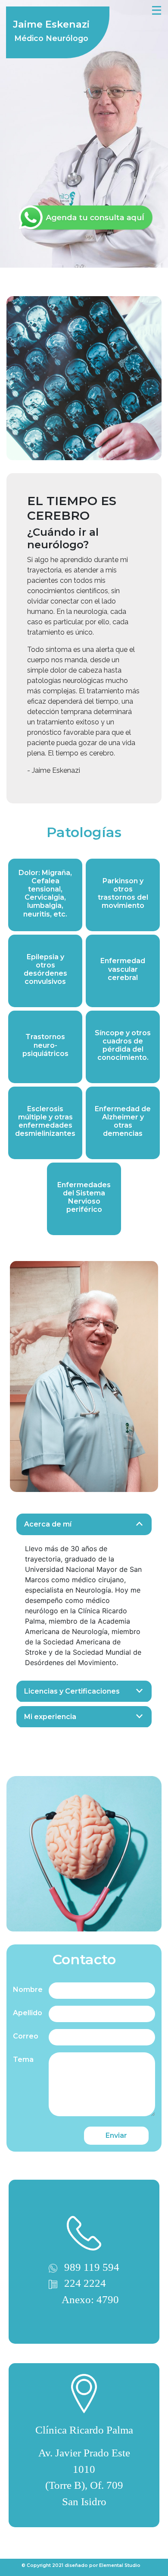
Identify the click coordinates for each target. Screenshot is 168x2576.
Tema (23, 2059)
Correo (26, 2036)
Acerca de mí (48, 1524)
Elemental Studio (120, 2565)
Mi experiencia (50, 1717)
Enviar (116, 2135)
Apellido (28, 2013)
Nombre (28, 1990)
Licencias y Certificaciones (72, 1691)
